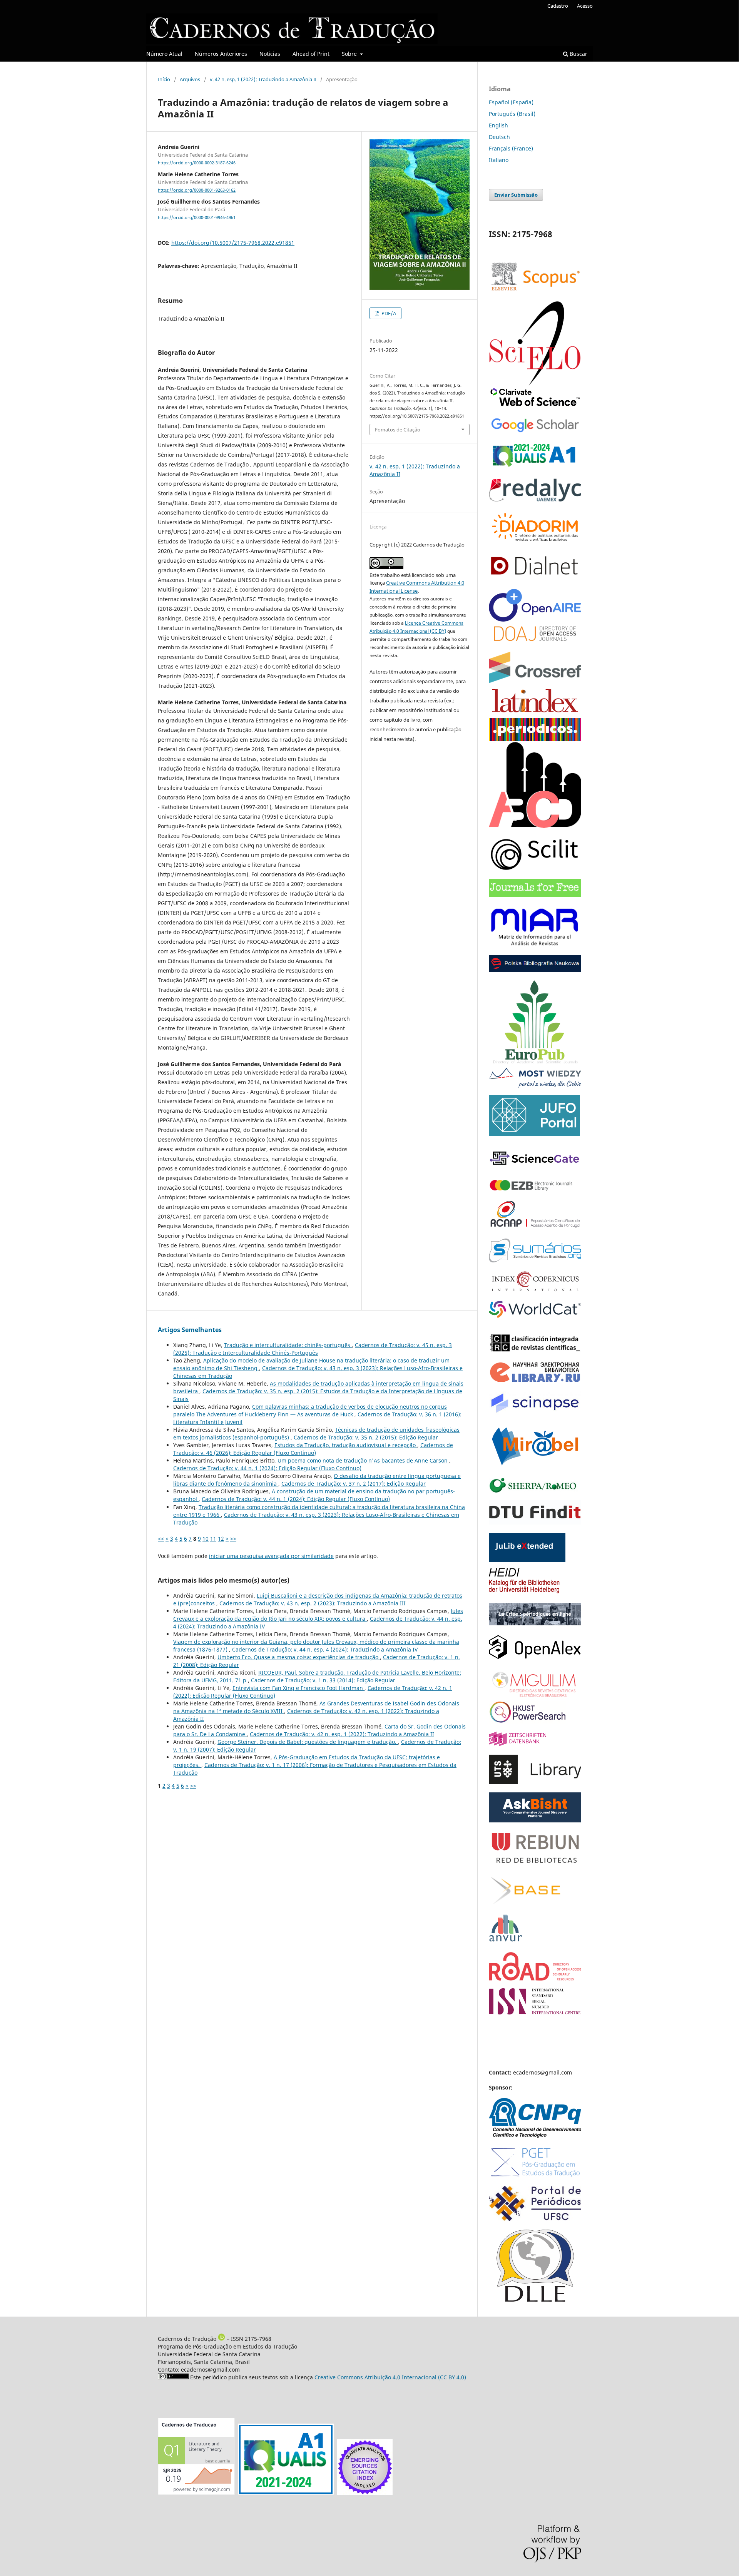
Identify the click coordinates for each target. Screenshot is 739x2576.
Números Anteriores (221, 54)
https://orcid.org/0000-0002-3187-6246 (197, 163)
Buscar (578, 54)
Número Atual (164, 54)
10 (206, 1539)
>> (233, 1539)
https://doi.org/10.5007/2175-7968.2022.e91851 (233, 243)
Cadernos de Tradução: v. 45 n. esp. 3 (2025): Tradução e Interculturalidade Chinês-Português (313, 1349)
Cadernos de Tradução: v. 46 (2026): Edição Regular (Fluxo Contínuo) (313, 1449)
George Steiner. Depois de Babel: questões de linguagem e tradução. (308, 1742)
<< (161, 1539)
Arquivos (190, 79)
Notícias (270, 54)
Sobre (350, 54)
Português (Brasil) (512, 114)
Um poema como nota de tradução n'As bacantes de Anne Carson (363, 1460)
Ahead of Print (311, 54)
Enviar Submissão (516, 195)
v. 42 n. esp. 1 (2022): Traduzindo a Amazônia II (263, 79)
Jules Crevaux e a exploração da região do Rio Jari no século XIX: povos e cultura (318, 1615)
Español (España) (511, 102)
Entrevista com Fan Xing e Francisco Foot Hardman (298, 1688)
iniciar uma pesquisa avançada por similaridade (271, 1556)
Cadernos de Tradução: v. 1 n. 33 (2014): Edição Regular (323, 1680)
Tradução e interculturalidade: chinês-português (288, 1345)
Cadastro (558, 6)
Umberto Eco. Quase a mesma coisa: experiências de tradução (299, 1657)
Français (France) (511, 148)
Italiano (499, 160)
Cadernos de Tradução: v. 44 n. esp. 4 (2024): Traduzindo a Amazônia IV (325, 1649)
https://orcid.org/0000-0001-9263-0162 (197, 190)
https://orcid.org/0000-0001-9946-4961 (197, 218)
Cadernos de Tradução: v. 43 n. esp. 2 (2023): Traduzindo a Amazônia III (313, 1603)
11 (213, 1539)
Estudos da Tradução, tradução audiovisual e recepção (346, 1445)
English (498, 125)
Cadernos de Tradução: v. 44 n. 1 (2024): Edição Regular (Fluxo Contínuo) (267, 1468)
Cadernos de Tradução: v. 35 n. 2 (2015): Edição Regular (366, 1437)
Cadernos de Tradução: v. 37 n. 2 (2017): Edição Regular (354, 1484)
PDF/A (388, 313)
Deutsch (499, 137)
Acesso (585, 6)
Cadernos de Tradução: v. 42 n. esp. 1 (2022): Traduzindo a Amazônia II (342, 1734)
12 (221, 1539)
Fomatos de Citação (398, 430)
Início (164, 79)
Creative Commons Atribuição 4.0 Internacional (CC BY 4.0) (390, 2377)
